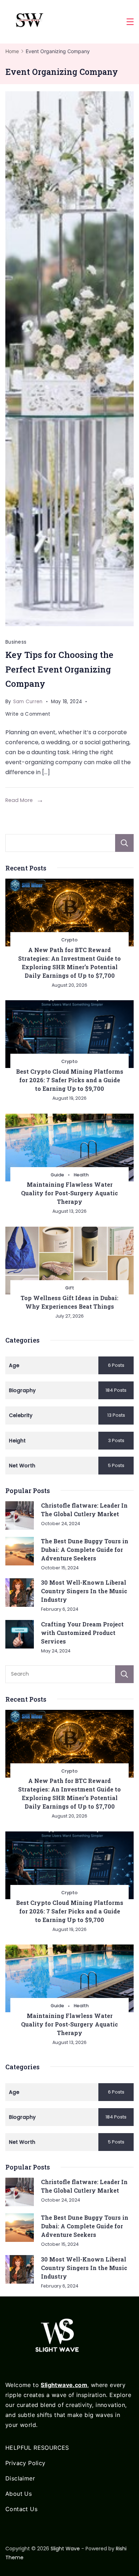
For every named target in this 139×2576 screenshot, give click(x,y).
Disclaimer (20, 2478)
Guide (57, 1175)
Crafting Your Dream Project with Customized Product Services (82, 1633)
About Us (19, 2494)
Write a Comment (28, 715)
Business (16, 642)
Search (124, 843)
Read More (19, 800)
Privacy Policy (25, 2463)
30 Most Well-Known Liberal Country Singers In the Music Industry (84, 1591)
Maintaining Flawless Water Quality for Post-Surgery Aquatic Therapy (69, 1193)
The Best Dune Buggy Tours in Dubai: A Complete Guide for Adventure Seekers (85, 1550)
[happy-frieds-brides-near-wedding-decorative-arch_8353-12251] (69, 359)
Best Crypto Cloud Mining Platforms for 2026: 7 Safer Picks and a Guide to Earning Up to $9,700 (70, 1080)
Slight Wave (65, 2549)
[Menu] (130, 22)
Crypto (69, 940)
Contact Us (21, 2509)
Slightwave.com (64, 2385)
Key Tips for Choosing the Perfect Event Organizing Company (59, 669)
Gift (70, 1288)
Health (81, 1175)
